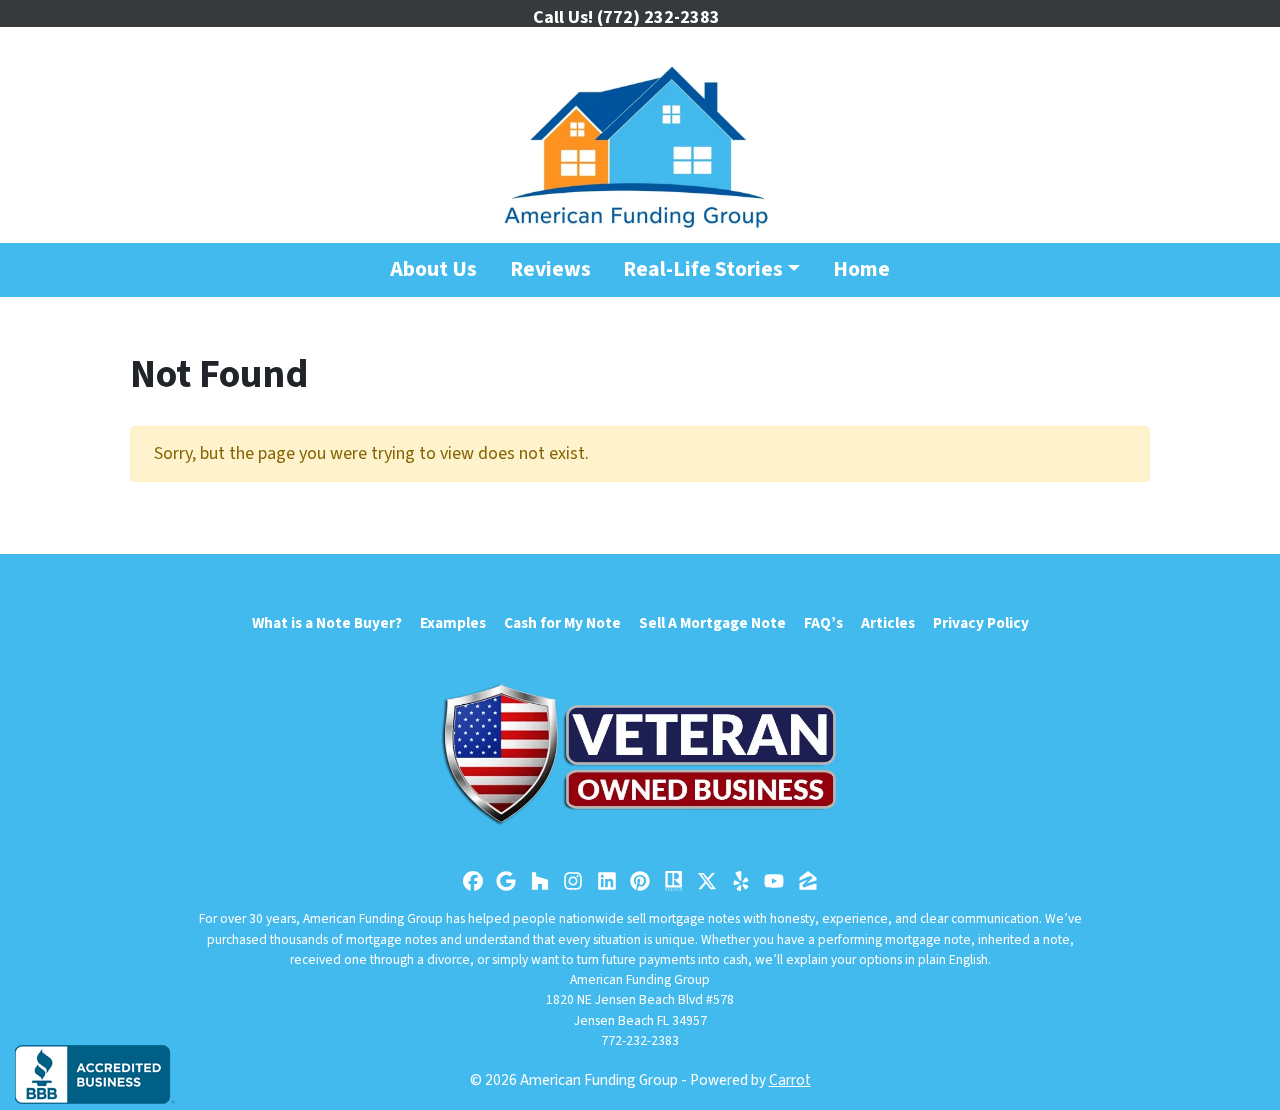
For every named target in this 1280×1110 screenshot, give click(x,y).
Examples (453, 623)
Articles (888, 623)
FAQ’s (823, 623)
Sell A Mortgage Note (712, 623)
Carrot (790, 1080)
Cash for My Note (562, 623)
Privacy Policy (981, 623)
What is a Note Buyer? (327, 623)
